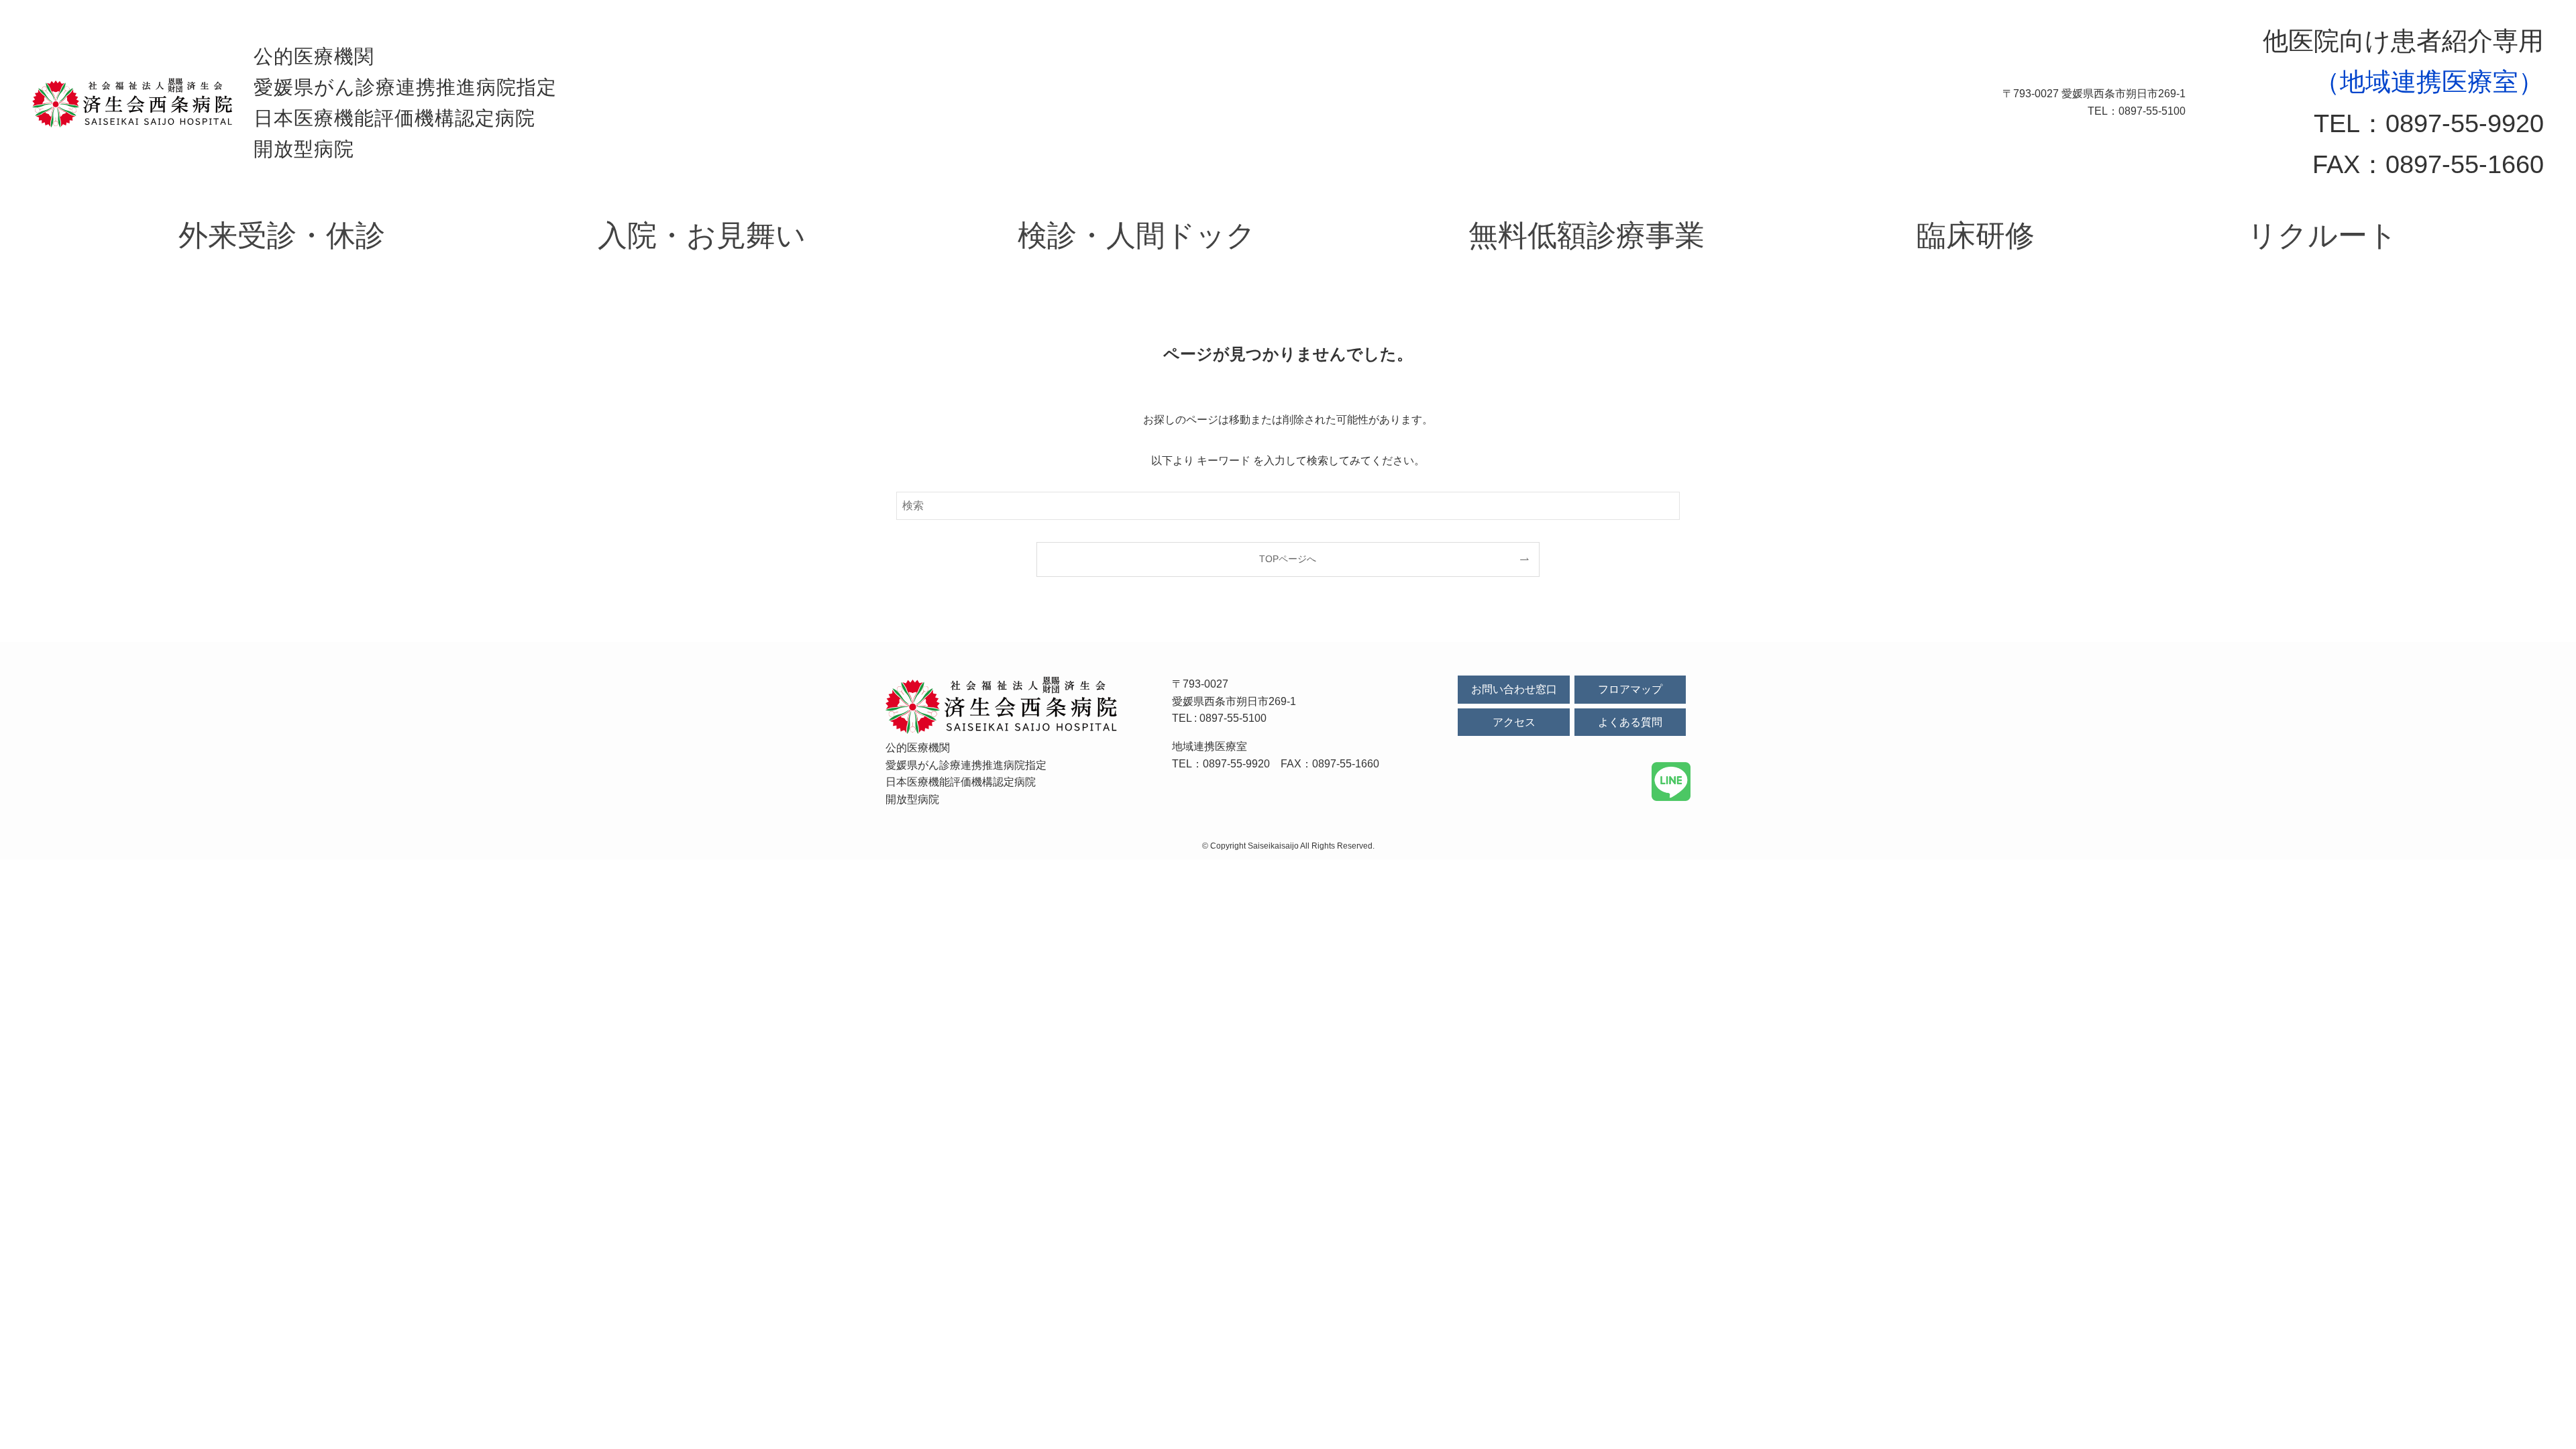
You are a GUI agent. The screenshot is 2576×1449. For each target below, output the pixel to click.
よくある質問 (1630, 722)
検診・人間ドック (1137, 235)
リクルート (2322, 235)
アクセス (1514, 722)
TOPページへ (1288, 559)
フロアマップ (1630, 689)
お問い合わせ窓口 (1514, 689)
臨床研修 (1976, 235)
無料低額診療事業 (1587, 235)
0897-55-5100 (1233, 718)
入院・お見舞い (702, 235)
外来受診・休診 (282, 235)
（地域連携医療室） (2429, 82)
